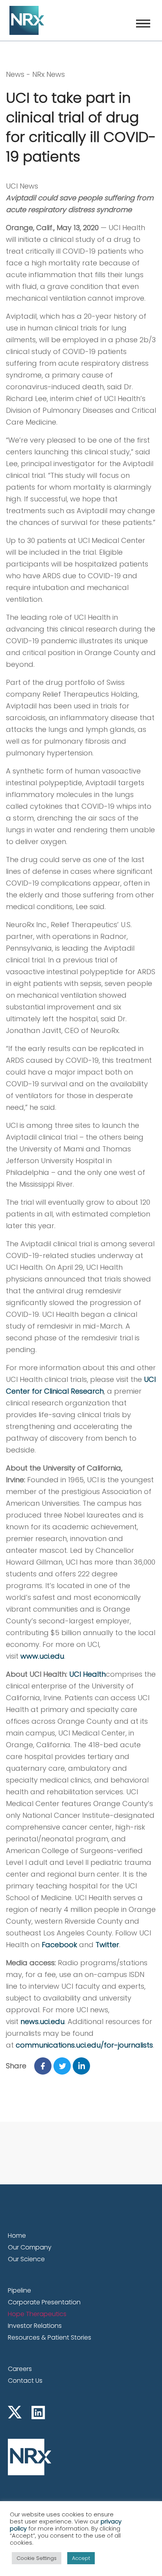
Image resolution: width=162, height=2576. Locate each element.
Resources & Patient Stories (50, 2337)
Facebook (59, 1945)
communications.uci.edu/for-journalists (84, 2045)
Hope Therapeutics (37, 2314)
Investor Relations (35, 2326)
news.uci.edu (42, 2021)
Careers (20, 2369)
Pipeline (19, 2290)
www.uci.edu (42, 1656)
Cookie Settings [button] (37, 2558)
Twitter (107, 1945)
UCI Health (87, 1674)
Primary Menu (143, 24)
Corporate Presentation (44, 2302)
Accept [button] (81, 2558)
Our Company (30, 2247)
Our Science (26, 2259)
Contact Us (25, 2381)
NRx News (49, 74)
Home (17, 2236)
